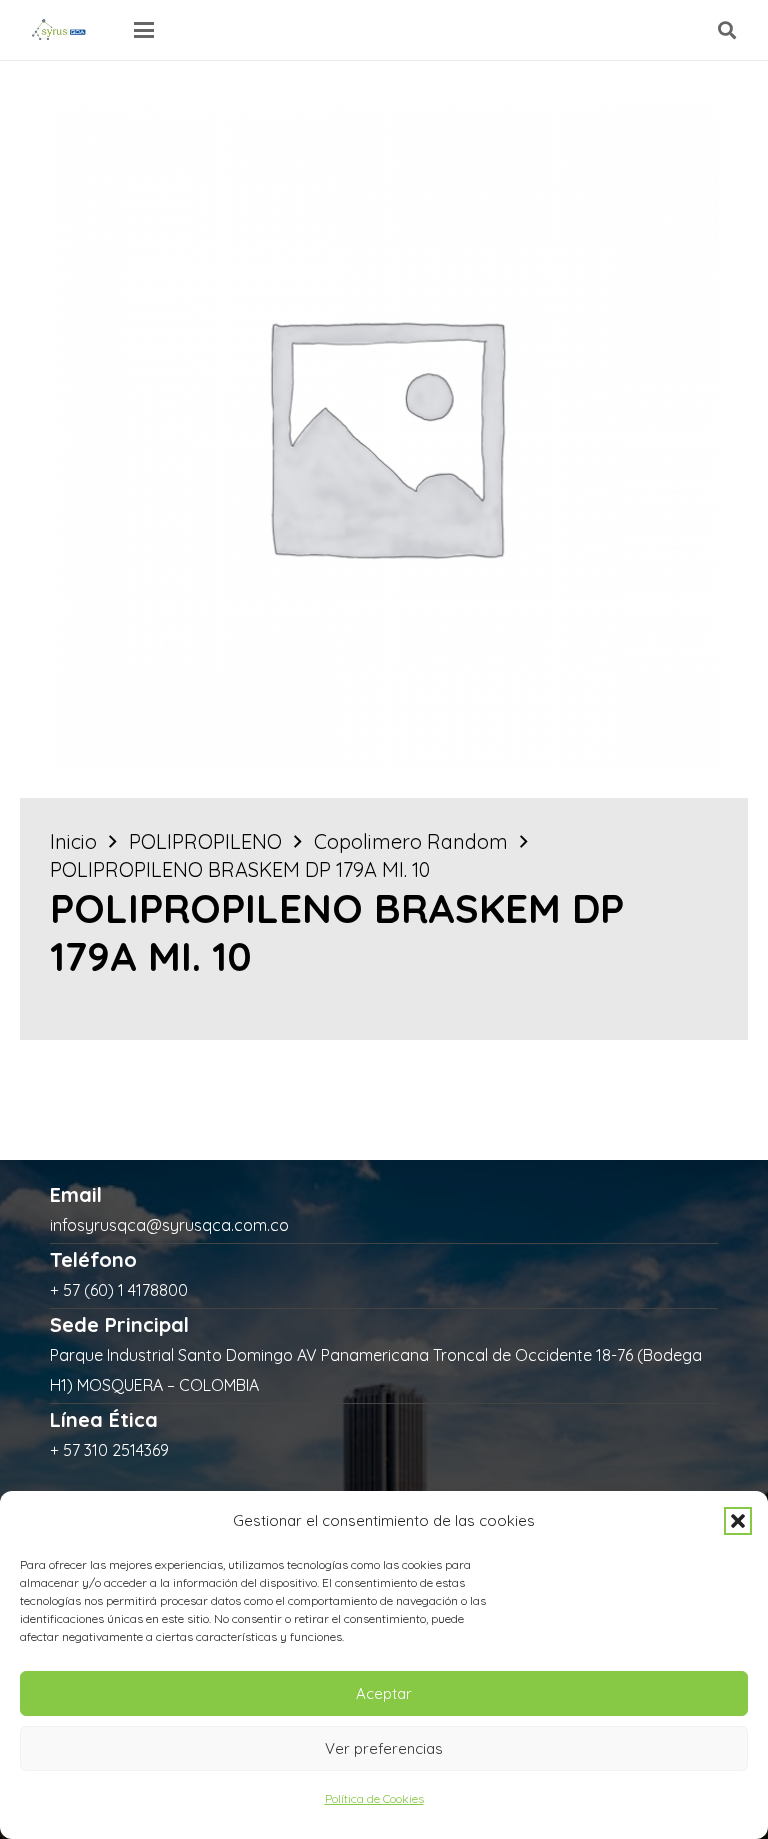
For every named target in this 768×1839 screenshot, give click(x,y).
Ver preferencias (384, 1748)
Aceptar (384, 1693)
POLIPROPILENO (205, 841)
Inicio (73, 841)
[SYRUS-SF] (60, 30)
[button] (738, 1521)
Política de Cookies (374, 1798)
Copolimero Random (411, 841)
